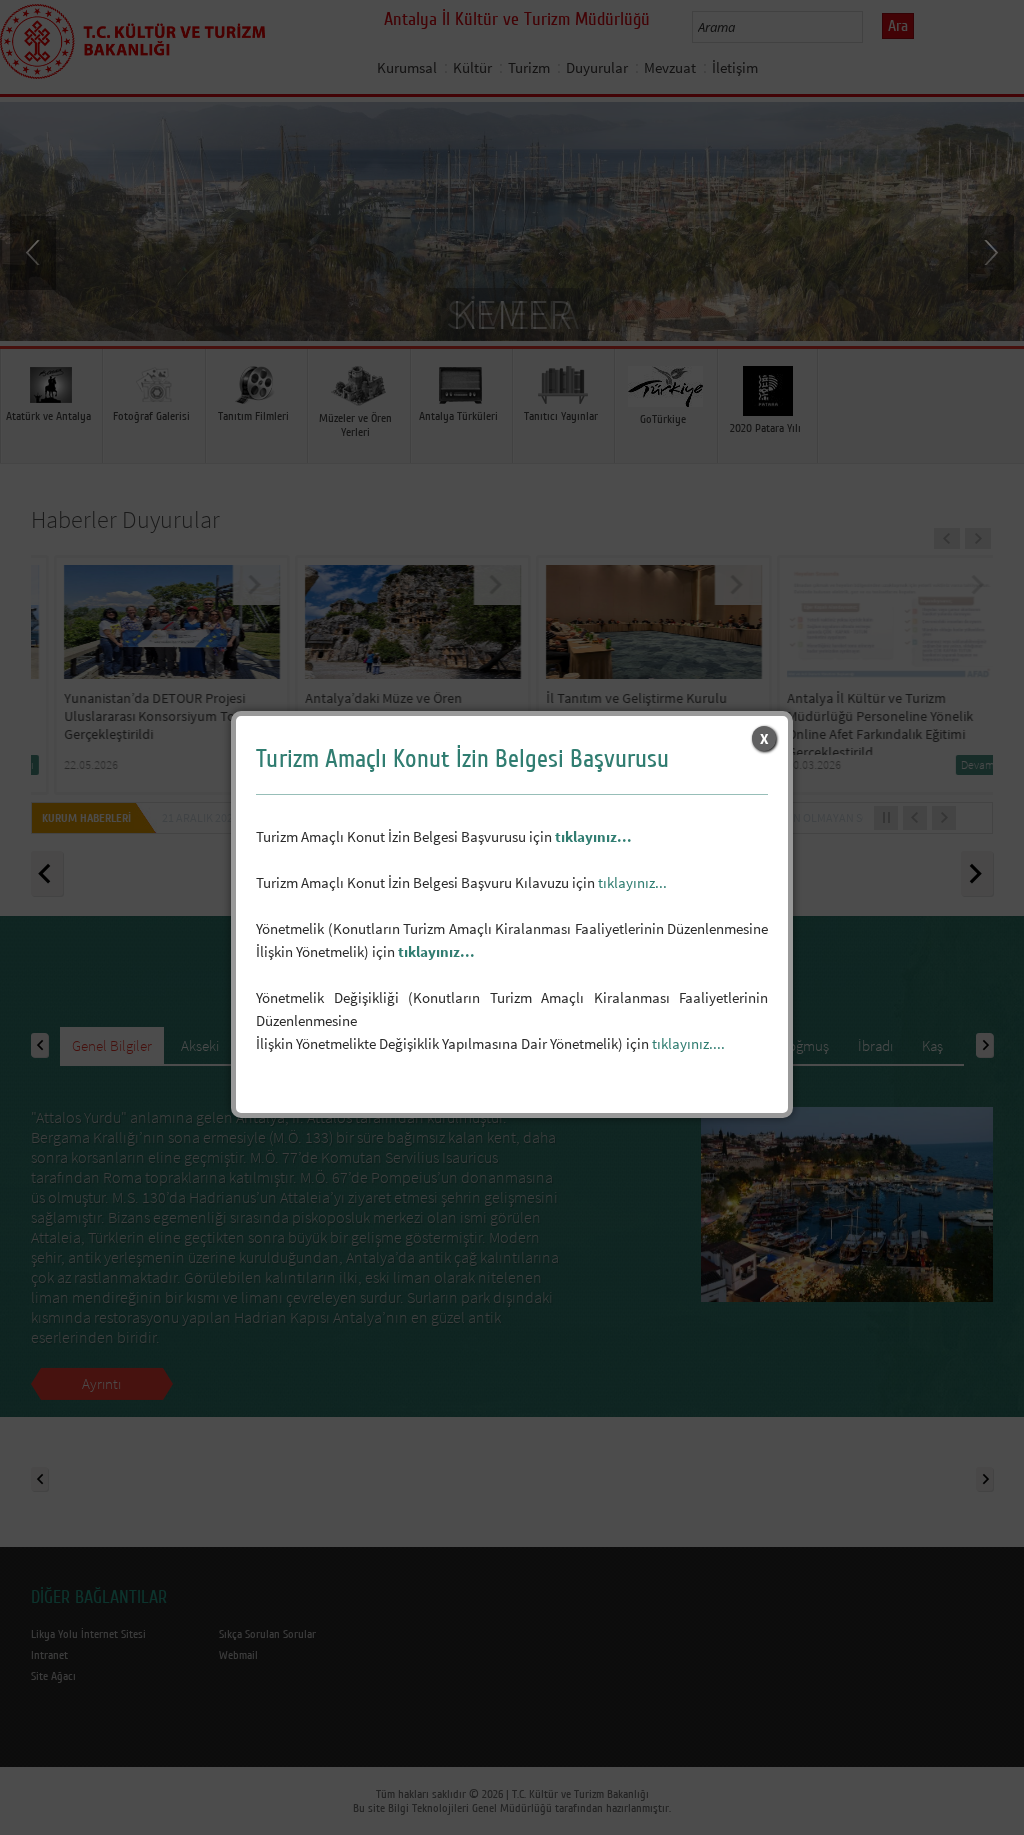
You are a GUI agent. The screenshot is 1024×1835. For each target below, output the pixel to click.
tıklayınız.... (688, 1043)
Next (989, 251)
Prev (35, 251)
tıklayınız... (593, 836)
